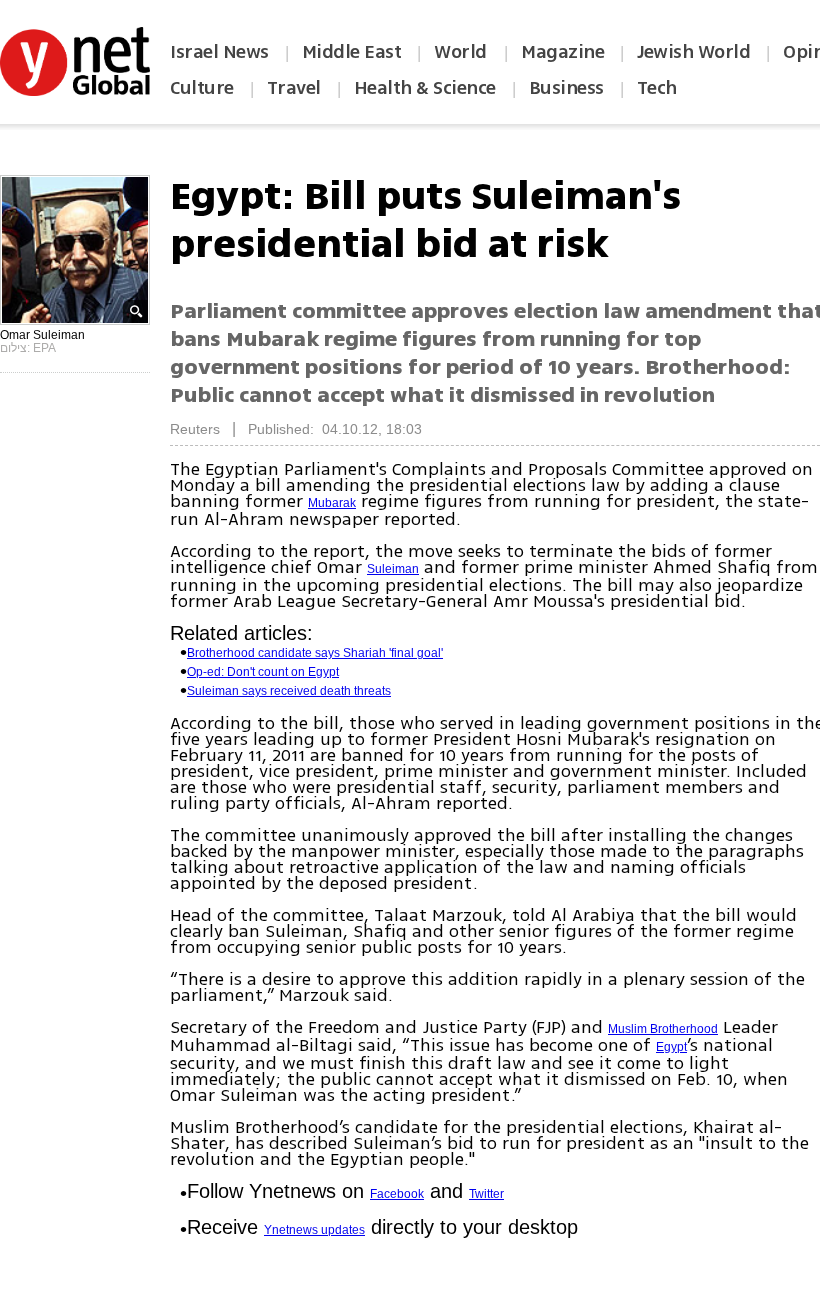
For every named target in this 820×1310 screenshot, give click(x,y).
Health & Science (425, 88)
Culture (202, 88)
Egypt (671, 1047)
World (462, 52)
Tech (657, 88)
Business (566, 88)
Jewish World (693, 52)
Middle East (352, 52)
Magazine (562, 52)
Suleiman (393, 569)
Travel (294, 88)
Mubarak (332, 503)
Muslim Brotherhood (663, 1029)
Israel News (219, 52)
